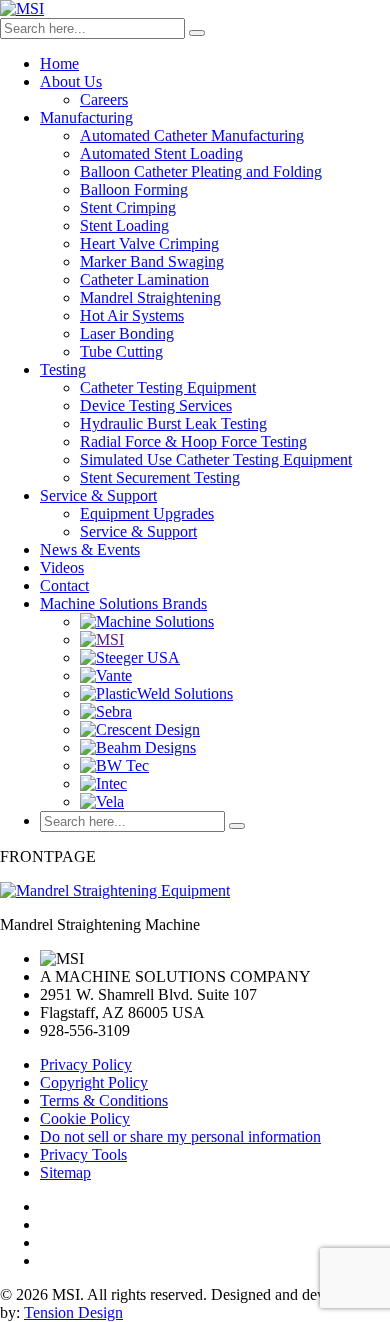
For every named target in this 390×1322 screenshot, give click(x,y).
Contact (64, 585)
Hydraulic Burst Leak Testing (173, 423)
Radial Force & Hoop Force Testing (193, 441)
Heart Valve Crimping (149, 243)
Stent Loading (124, 225)
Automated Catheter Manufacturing (192, 135)
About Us (71, 81)
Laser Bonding (127, 333)
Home (59, 63)
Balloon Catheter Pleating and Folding (201, 171)
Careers (104, 99)
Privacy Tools (83, 1154)
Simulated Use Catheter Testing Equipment (216, 459)
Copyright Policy (94, 1082)
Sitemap (65, 1172)
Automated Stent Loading (161, 153)
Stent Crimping (128, 207)
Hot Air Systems (132, 315)
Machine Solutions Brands (123, 603)
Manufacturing (86, 117)
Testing (63, 369)
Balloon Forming (134, 189)
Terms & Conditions (104, 1100)
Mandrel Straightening (150, 297)
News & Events (90, 549)
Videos (62, 567)
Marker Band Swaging (152, 261)
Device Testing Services (156, 405)
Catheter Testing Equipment (168, 387)
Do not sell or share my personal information (180, 1136)
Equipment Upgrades (147, 513)
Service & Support (98, 495)
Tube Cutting (121, 351)
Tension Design (73, 1312)
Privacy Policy (86, 1064)
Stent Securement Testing (160, 477)
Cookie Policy (85, 1118)
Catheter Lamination (144, 279)
